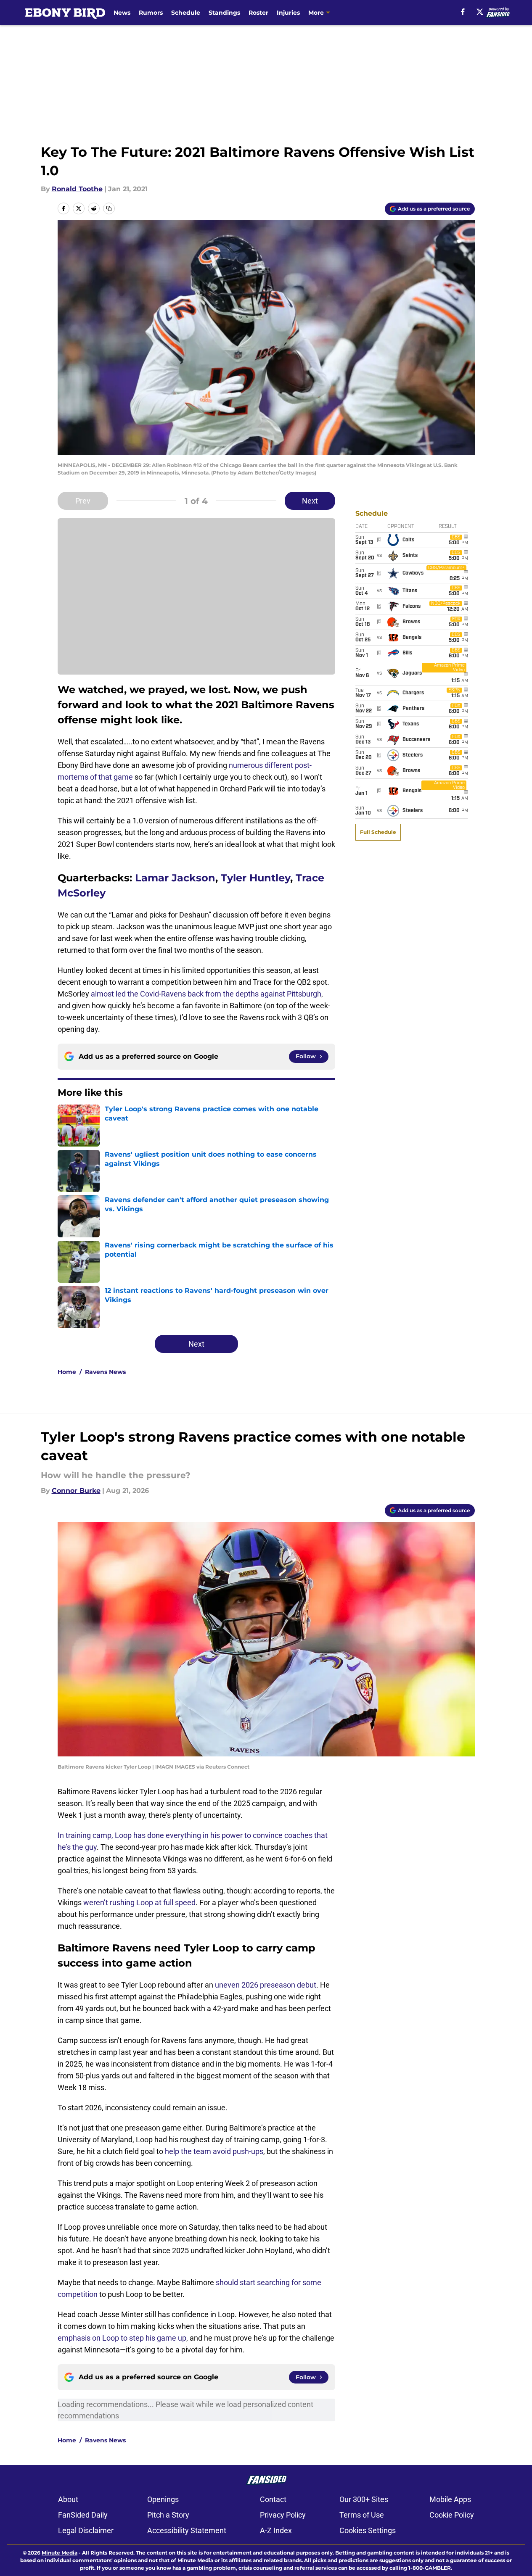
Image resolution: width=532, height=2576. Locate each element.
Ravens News (105, 1372)
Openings (163, 2499)
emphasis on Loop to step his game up (122, 2338)
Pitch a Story (168, 2515)
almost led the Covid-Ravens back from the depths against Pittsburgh (206, 994)
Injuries (288, 13)
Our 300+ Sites (364, 2499)
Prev (83, 501)
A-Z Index (276, 2530)
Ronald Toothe (77, 189)
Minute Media (60, 2553)
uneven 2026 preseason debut (266, 1985)
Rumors (151, 13)
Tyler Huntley (255, 878)
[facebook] (463, 12)
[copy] (109, 208)
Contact (273, 2499)
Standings (224, 13)
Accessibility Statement (187, 2530)
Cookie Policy (452, 2515)
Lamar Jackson (175, 878)
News (122, 13)
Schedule (186, 13)
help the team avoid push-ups (214, 2151)
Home (67, 1372)
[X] (480, 12)
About (68, 2499)
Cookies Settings (368, 2530)
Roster (258, 13)
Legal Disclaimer (86, 2530)
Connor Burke (76, 1491)
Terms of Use (362, 2515)
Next (310, 501)
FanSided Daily (83, 2515)
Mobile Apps (450, 2499)
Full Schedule (378, 832)
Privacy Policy (283, 2515)
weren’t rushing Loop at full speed (139, 1902)
